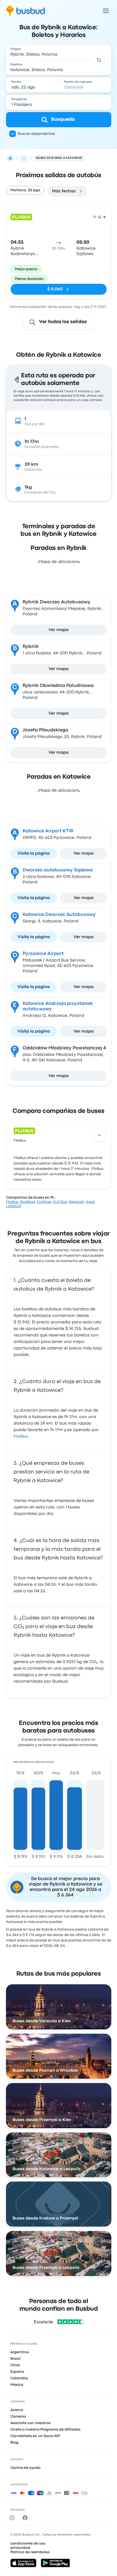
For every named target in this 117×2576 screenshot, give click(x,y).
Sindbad (27, 1202)
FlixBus (20, 1141)
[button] (99, 60)
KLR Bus (60, 1202)
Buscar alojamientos (36, 134)
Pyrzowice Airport (43, 954)
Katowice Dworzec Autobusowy (59, 915)
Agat (90, 1202)
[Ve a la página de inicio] (25, 11)
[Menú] (106, 11)
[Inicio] (10, 158)
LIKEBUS (13, 1206)
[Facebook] (26, 2518)
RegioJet (77, 1202)
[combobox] (59, 52)
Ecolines (44, 1202)
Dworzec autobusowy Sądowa (58, 870)
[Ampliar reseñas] (99, 1135)
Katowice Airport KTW (48, 831)
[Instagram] (13, 2518)
